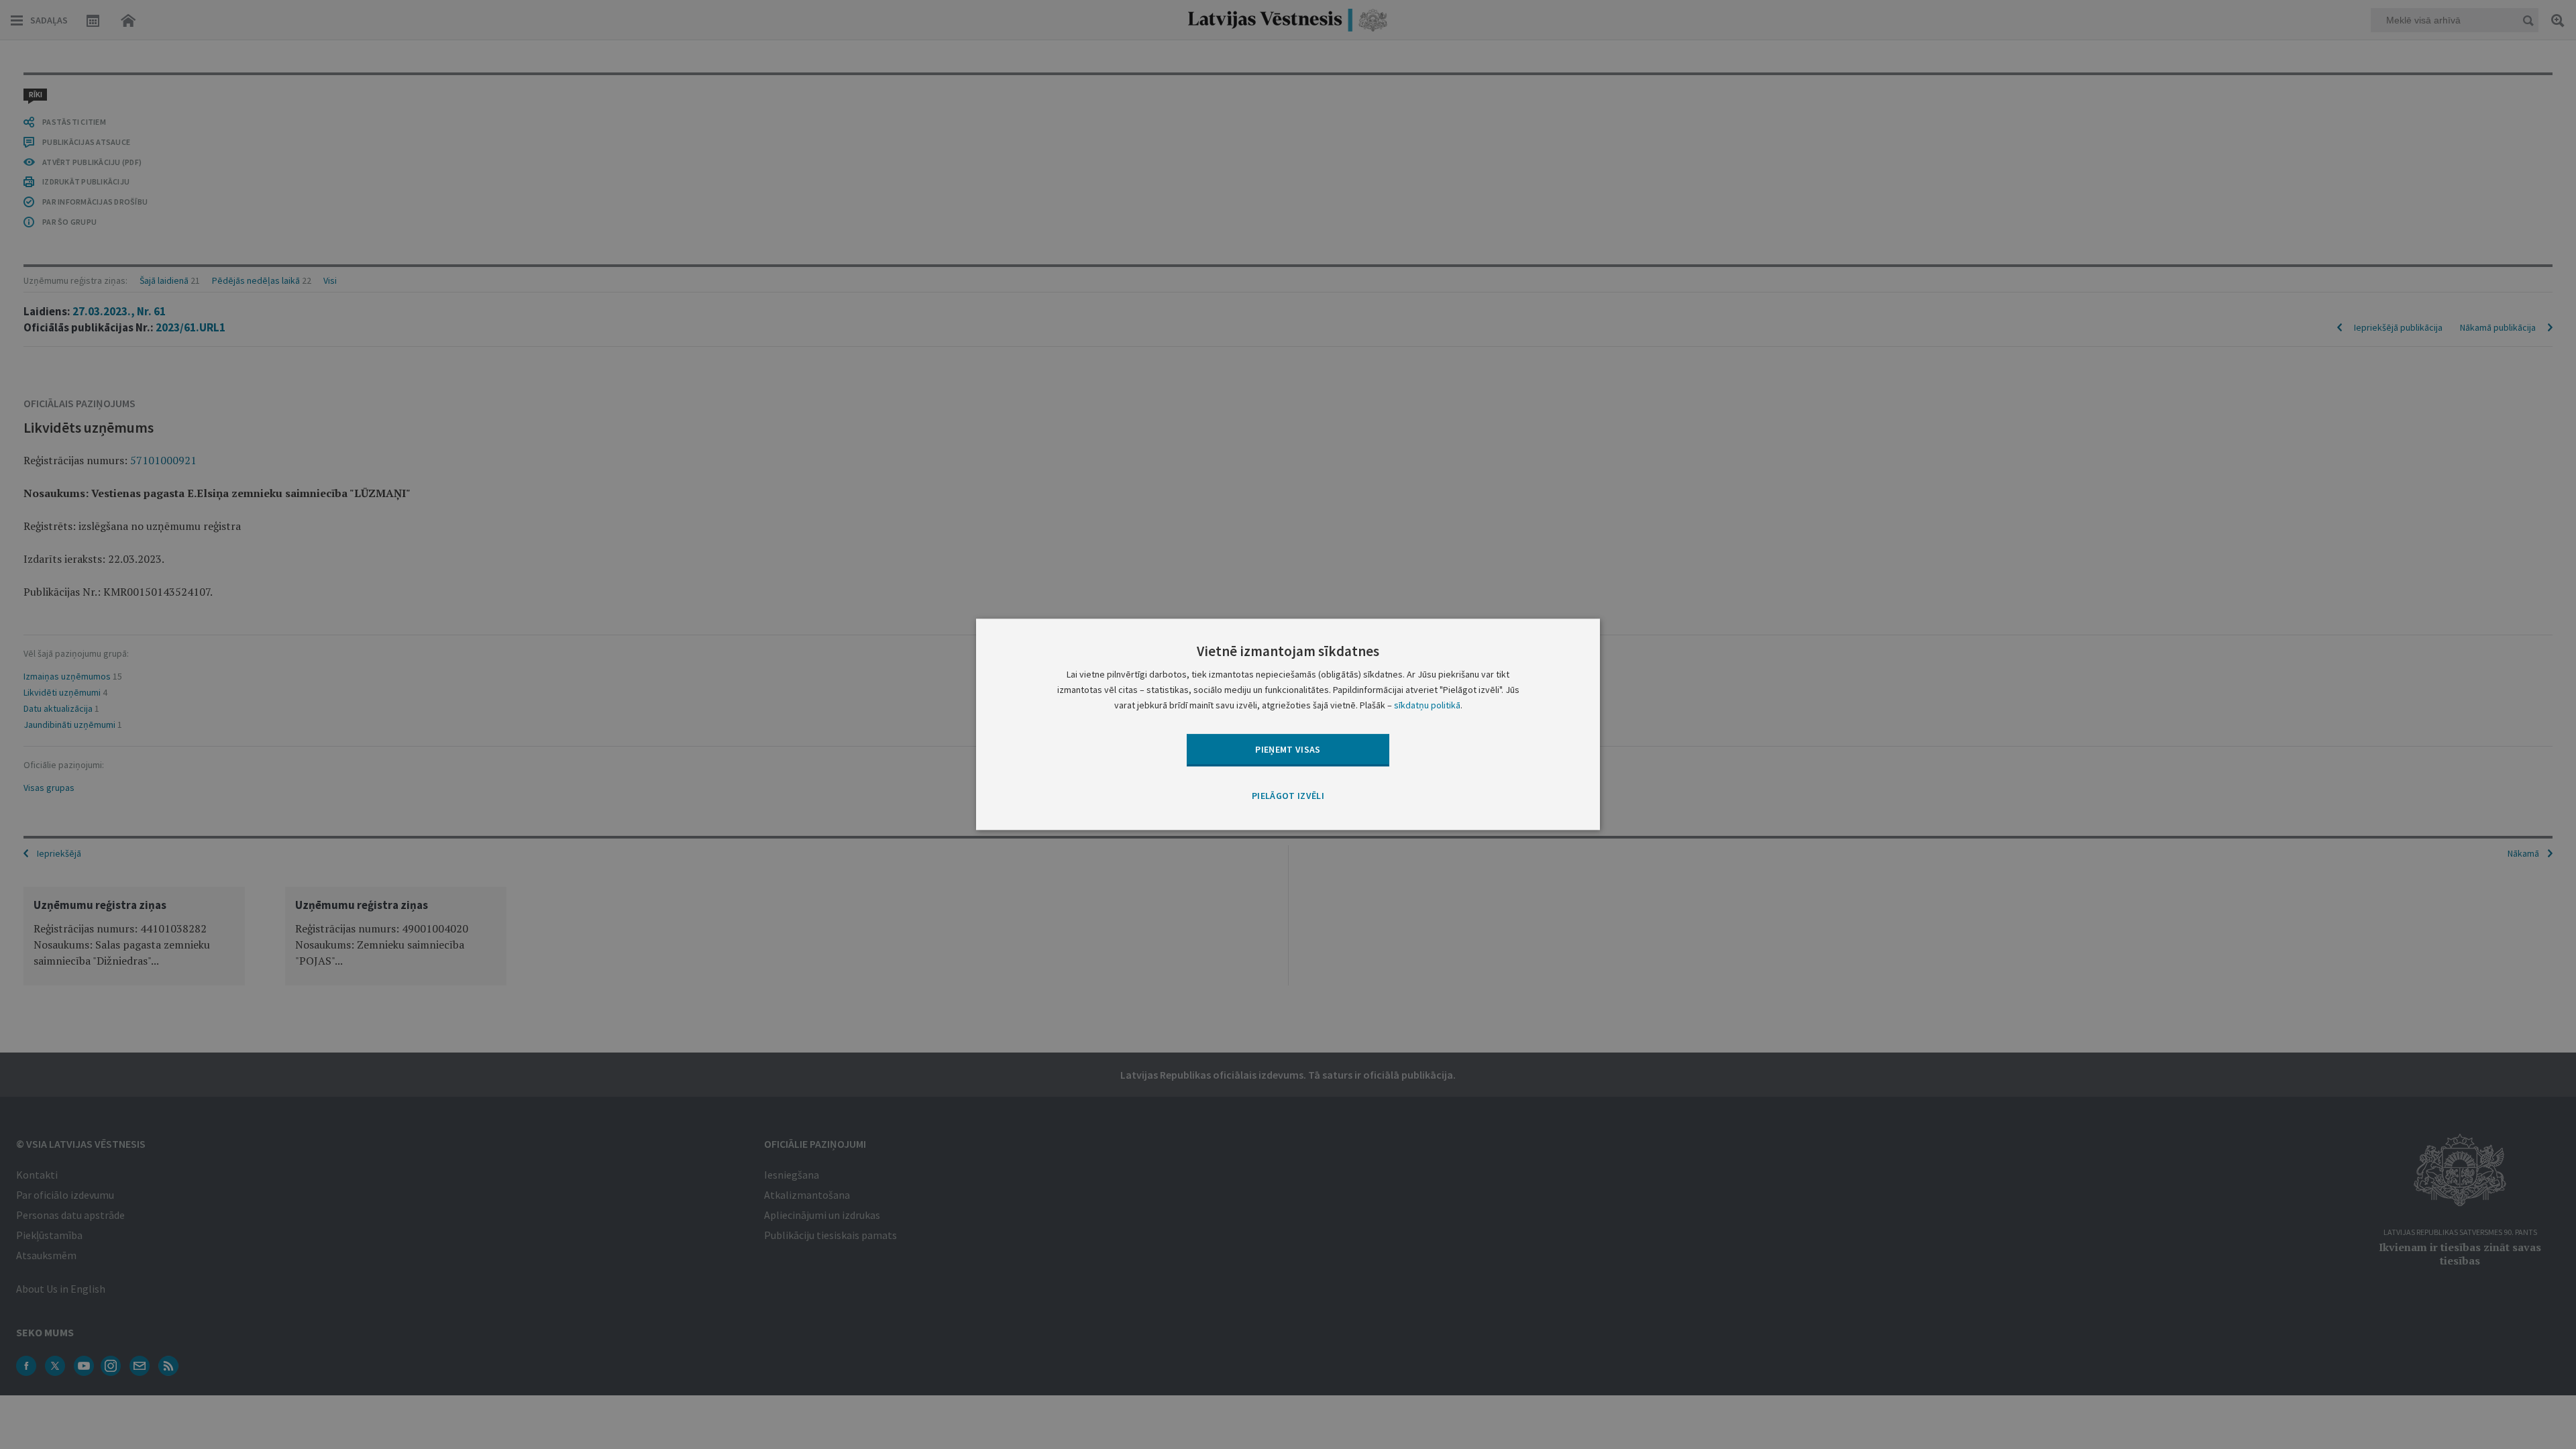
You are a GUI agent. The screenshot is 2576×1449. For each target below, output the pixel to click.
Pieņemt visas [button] (1288, 749)
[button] (1288, 796)
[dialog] (1288, 724)
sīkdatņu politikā (1427, 706)
